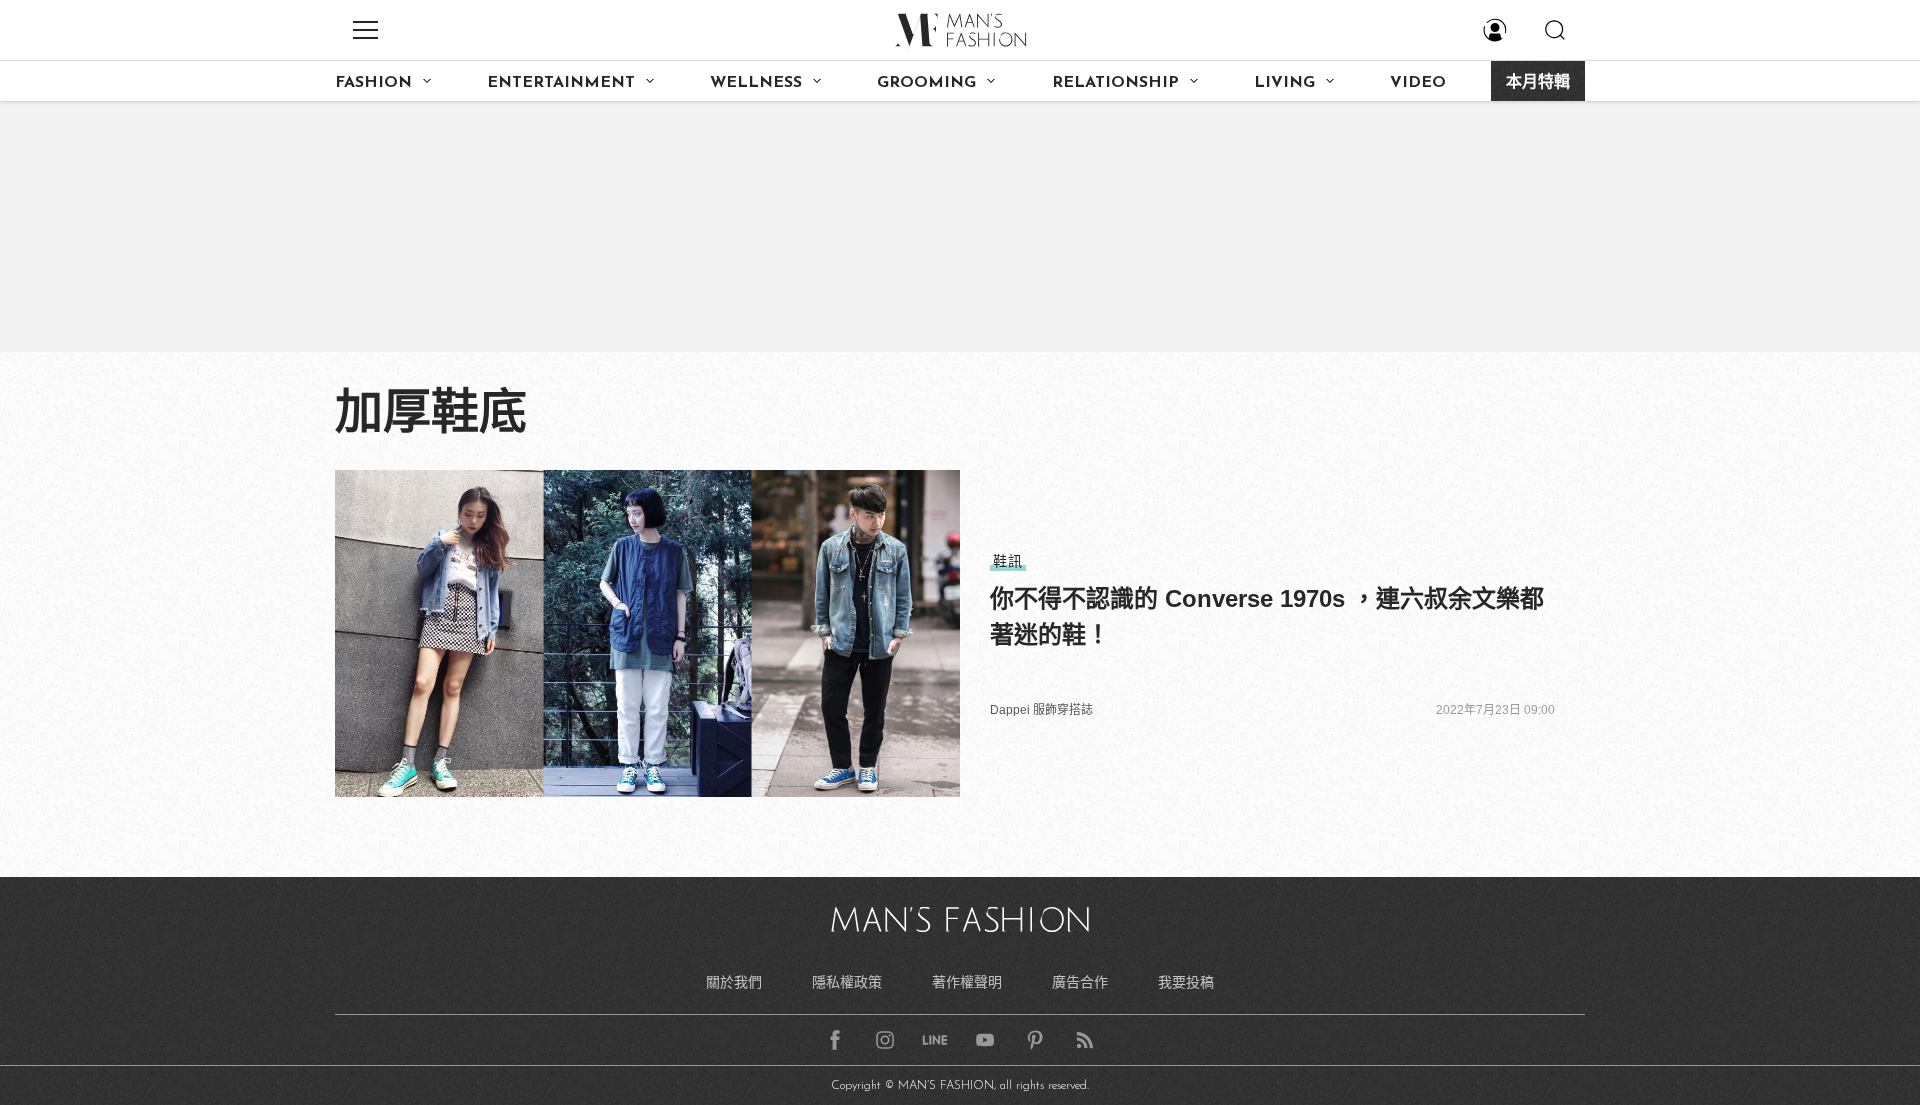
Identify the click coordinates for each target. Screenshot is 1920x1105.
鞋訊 (1008, 561)
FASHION (373, 83)
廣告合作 (1080, 982)
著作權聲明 (967, 982)
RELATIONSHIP (1115, 83)
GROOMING (926, 83)
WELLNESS (756, 83)
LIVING (1284, 83)
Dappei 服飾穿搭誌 (1041, 710)
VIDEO (1418, 83)
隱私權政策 (847, 982)
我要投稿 (1186, 982)
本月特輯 (1538, 83)
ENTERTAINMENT (561, 83)
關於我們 (734, 982)
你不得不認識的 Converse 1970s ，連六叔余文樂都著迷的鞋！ (1267, 616)
